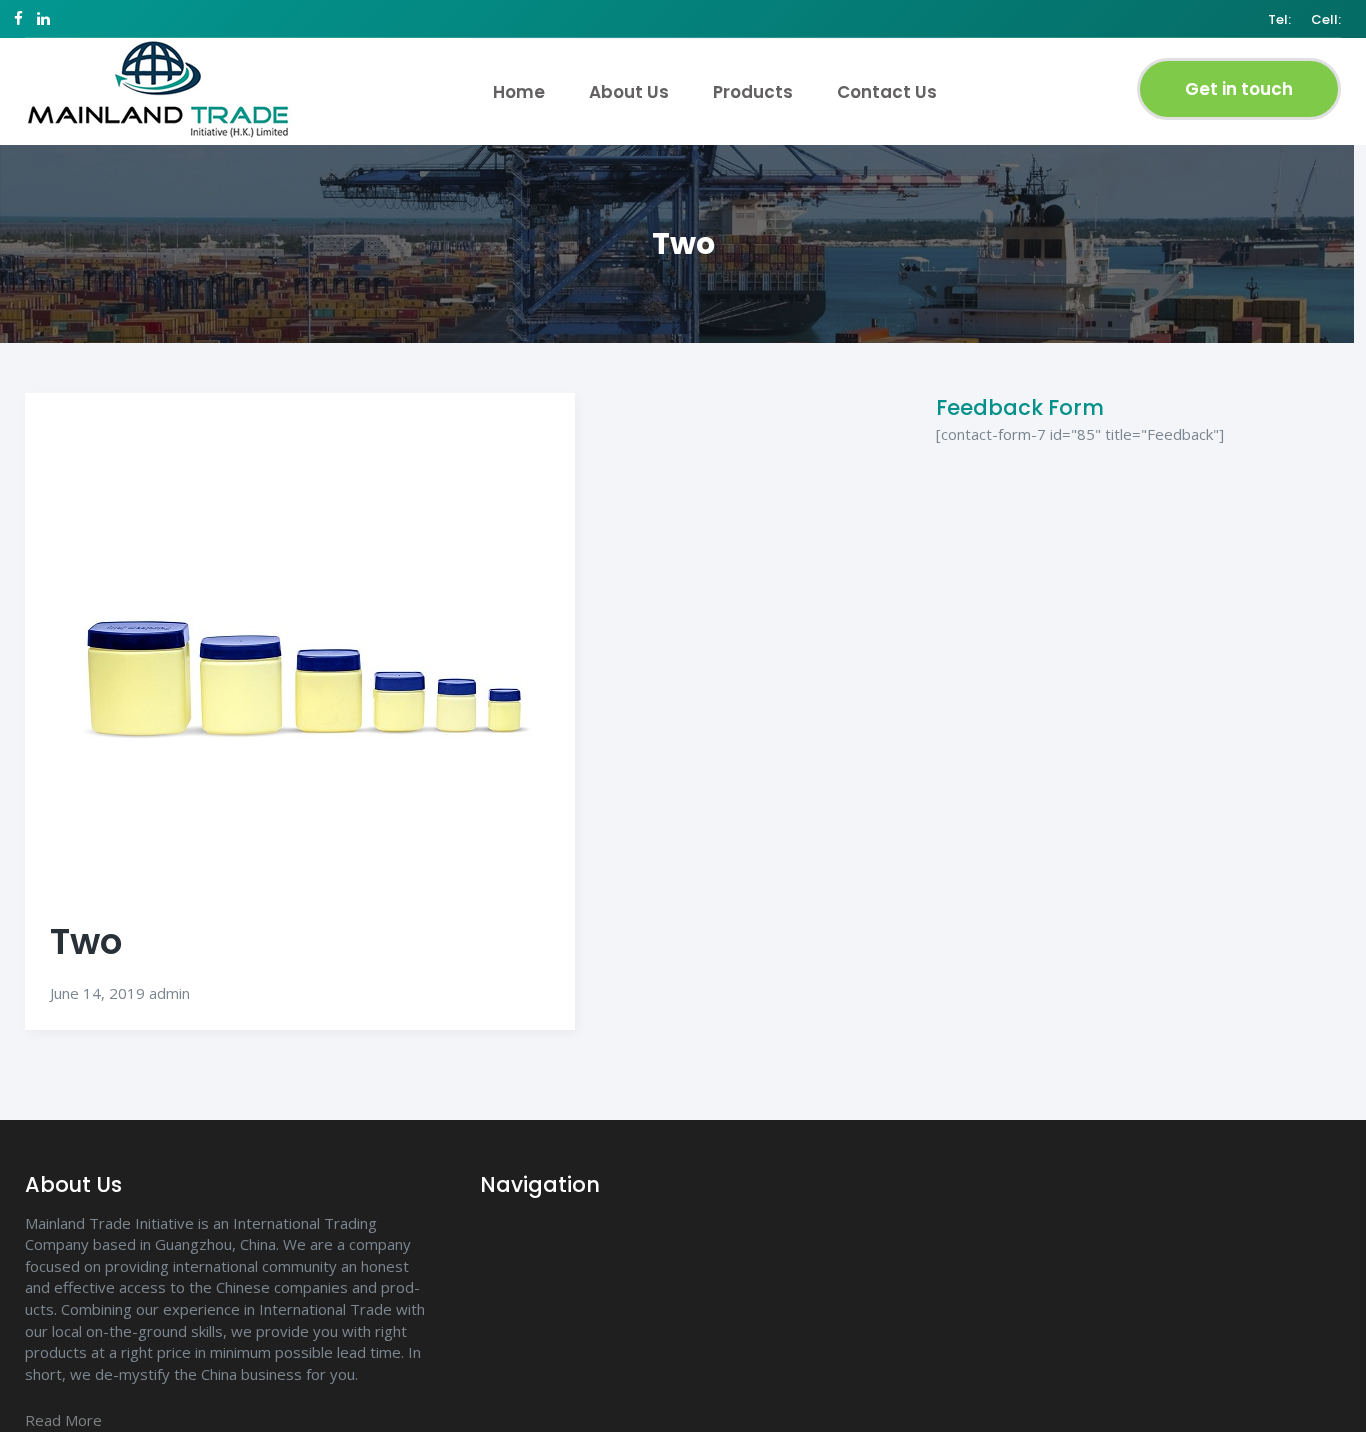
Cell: (1326, 20)
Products (753, 92)
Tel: (1279, 20)
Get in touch (1239, 89)
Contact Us (887, 92)
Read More (63, 1420)
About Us (629, 92)
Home (519, 92)
